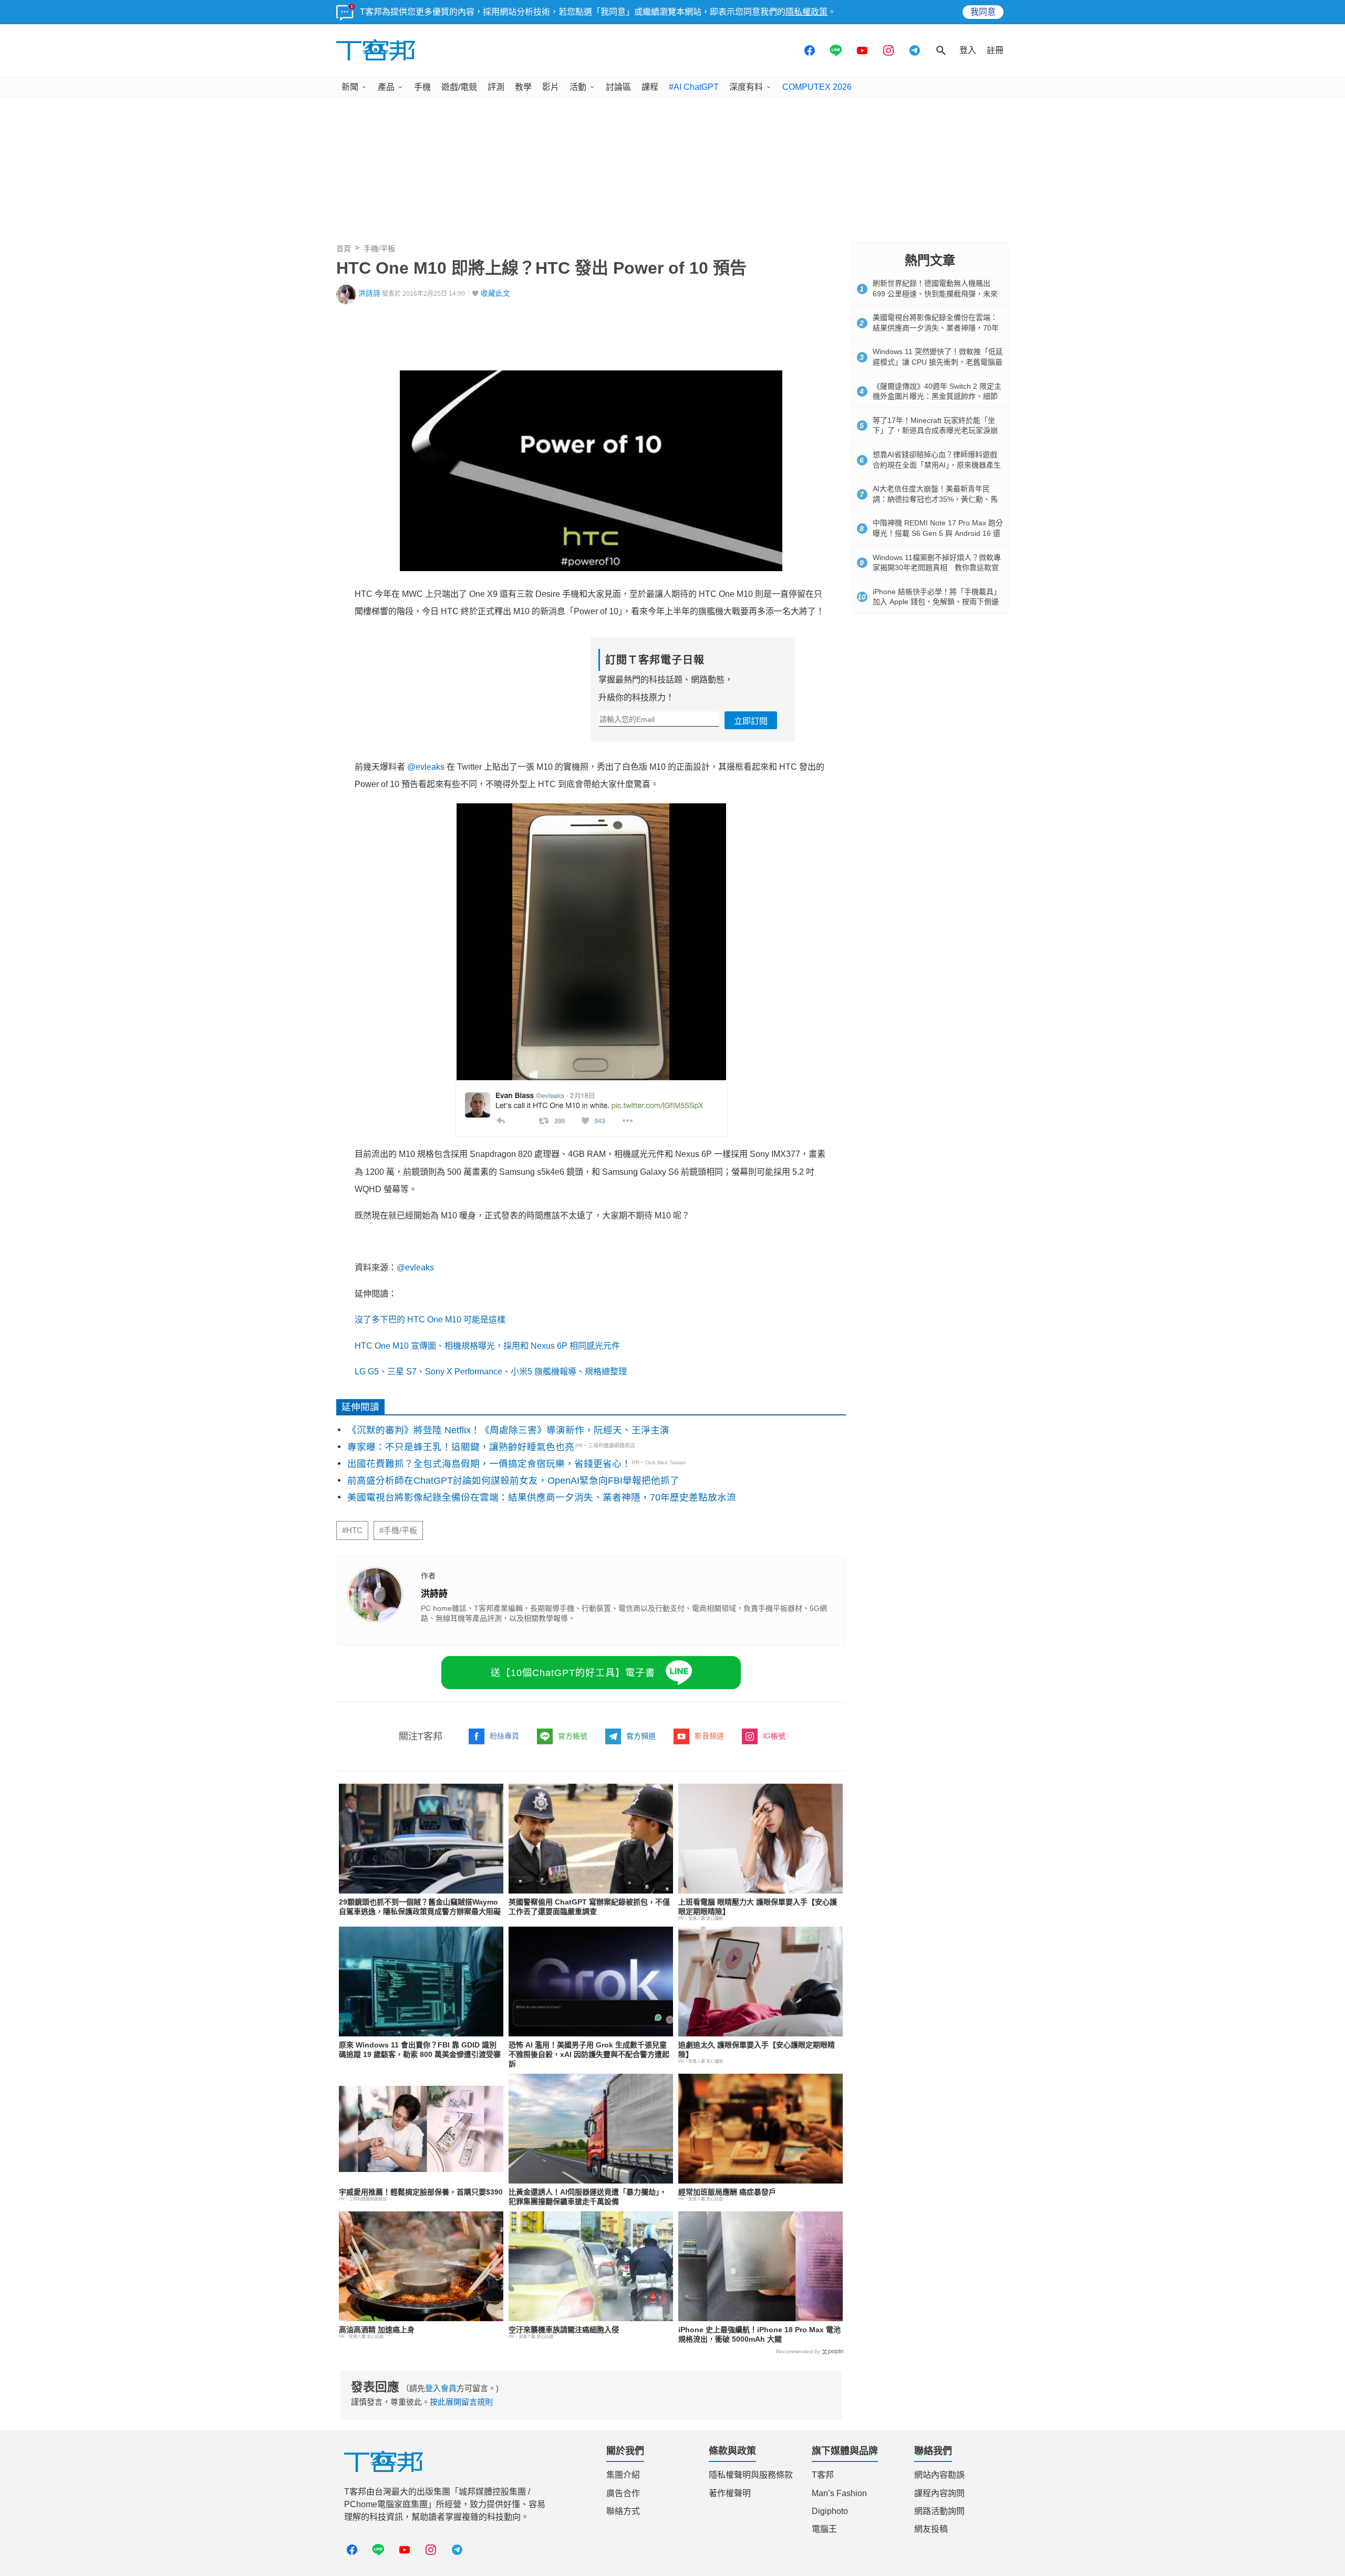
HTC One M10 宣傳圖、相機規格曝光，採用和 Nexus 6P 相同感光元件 (487, 1346)
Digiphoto (830, 2511)
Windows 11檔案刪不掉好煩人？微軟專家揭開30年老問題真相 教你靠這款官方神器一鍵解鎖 (937, 568)
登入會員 (441, 2388)
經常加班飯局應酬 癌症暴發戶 (727, 2192)
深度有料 (746, 87)
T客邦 (823, 2475)
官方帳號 (573, 1736)
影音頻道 (709, 1736)
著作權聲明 (730, 2493)
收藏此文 (495, 293)
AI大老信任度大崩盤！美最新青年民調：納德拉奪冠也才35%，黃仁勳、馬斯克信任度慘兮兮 (935, 499)
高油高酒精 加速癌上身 (377, 2330)
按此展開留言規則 (461, 2402)
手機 (422, 87)
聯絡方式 (623, 2511)
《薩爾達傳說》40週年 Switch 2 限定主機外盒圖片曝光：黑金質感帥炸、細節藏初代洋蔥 (937, 396)
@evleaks (426, 767)
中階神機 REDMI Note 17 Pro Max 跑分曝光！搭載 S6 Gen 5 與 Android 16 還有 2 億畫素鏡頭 (938, 533)
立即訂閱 (751, 721)
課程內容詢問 (939, 2493)
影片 (551, 87)
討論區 (618, 87)
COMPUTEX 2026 (817, 87)
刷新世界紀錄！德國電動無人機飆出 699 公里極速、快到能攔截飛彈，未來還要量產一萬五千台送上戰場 (935, 293)
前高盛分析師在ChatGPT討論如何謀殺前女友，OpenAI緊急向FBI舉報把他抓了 (513, 1481)
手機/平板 (379, 249)
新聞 (350, 87)
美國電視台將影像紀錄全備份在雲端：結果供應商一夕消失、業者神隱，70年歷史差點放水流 (542, 1497)
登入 (968, 50)
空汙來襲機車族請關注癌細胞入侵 (564, 2330)
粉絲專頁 (504, 1736)
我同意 (983, 12)
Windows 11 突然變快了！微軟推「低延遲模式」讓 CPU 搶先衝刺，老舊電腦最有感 (938, 362)
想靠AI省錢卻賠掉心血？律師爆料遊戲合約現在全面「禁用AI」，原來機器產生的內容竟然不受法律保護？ (937, 465)
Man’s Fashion (839, 2493)
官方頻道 (641, 1736)
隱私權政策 (806, 12)
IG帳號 (774, 1736)
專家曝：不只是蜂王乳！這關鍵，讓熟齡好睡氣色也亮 (461, 1447)
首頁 (344, 249)
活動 (578, 87)
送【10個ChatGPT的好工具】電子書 (573, 1673)
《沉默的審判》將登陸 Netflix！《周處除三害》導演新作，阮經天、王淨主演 (508, 1430)
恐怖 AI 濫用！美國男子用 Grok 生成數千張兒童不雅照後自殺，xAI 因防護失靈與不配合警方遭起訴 (589, 2054)
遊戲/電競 (459, 87)
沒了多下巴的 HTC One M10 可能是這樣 (430, 1320)
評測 (496, 87)
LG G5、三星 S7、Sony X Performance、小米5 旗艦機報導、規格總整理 (491, 1372)
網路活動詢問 (939, 2511)
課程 (650, 87)
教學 (523, 87)
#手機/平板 (398, 1530)
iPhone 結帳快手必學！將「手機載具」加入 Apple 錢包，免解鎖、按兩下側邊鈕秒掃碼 (937, 602)
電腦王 (824, 2529)
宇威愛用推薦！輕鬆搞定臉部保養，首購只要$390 (421, 2192)
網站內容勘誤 (939, 2475)
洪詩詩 (369, 293)
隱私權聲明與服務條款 (751, 2475)
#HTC (352, 1530)
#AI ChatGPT (694, 87)
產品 (386, 87)
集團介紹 (623, 2475)
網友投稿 (931, 2529)
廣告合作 (623, 2493)
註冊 (995, 50)
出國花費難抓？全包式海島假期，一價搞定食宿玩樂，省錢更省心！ (489, 1464)
